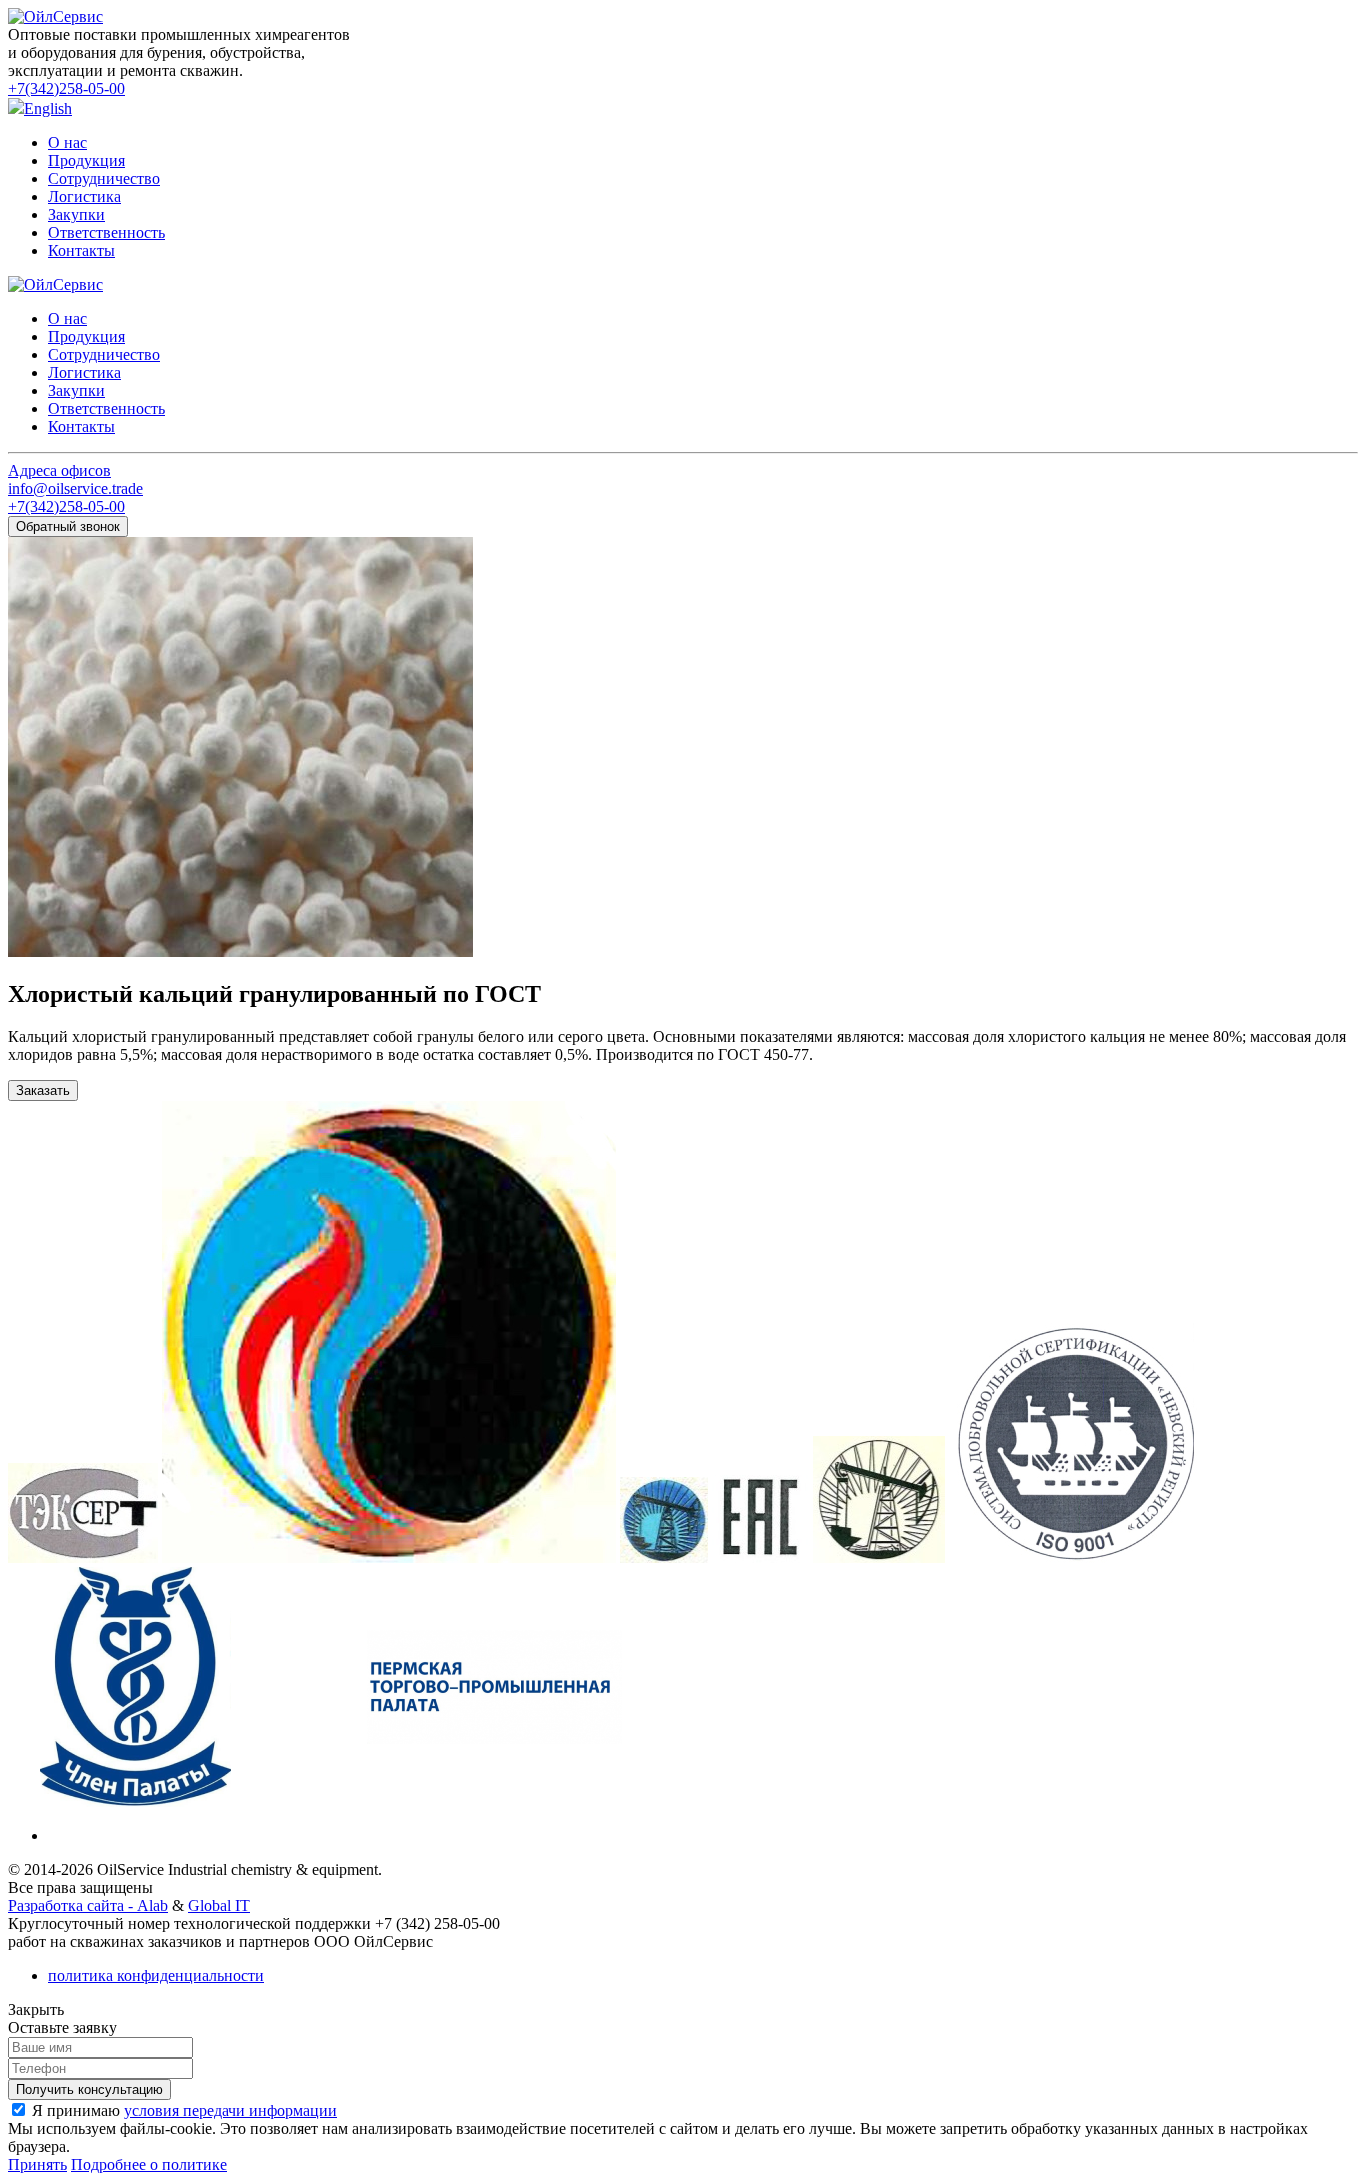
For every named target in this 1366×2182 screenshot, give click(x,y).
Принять (37, 2164)
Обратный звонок (68, 526)
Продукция (86, 160)
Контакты (81, 250)
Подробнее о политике (149, 2164)
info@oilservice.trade (75, 488)
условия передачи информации (230, 2110)
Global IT (219, 1905)
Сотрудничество (104, 178)
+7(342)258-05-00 (66, 88)
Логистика (84, 196)
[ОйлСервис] (55, 16)
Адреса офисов (59, 470)
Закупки (76, 214)
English (48, 108)
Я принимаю (184, 2110)
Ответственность (106, 232)
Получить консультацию (89, 2089)
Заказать (43, 1090)
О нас (67, 142)
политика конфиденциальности (156, 1975)
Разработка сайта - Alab (88, 1905)
